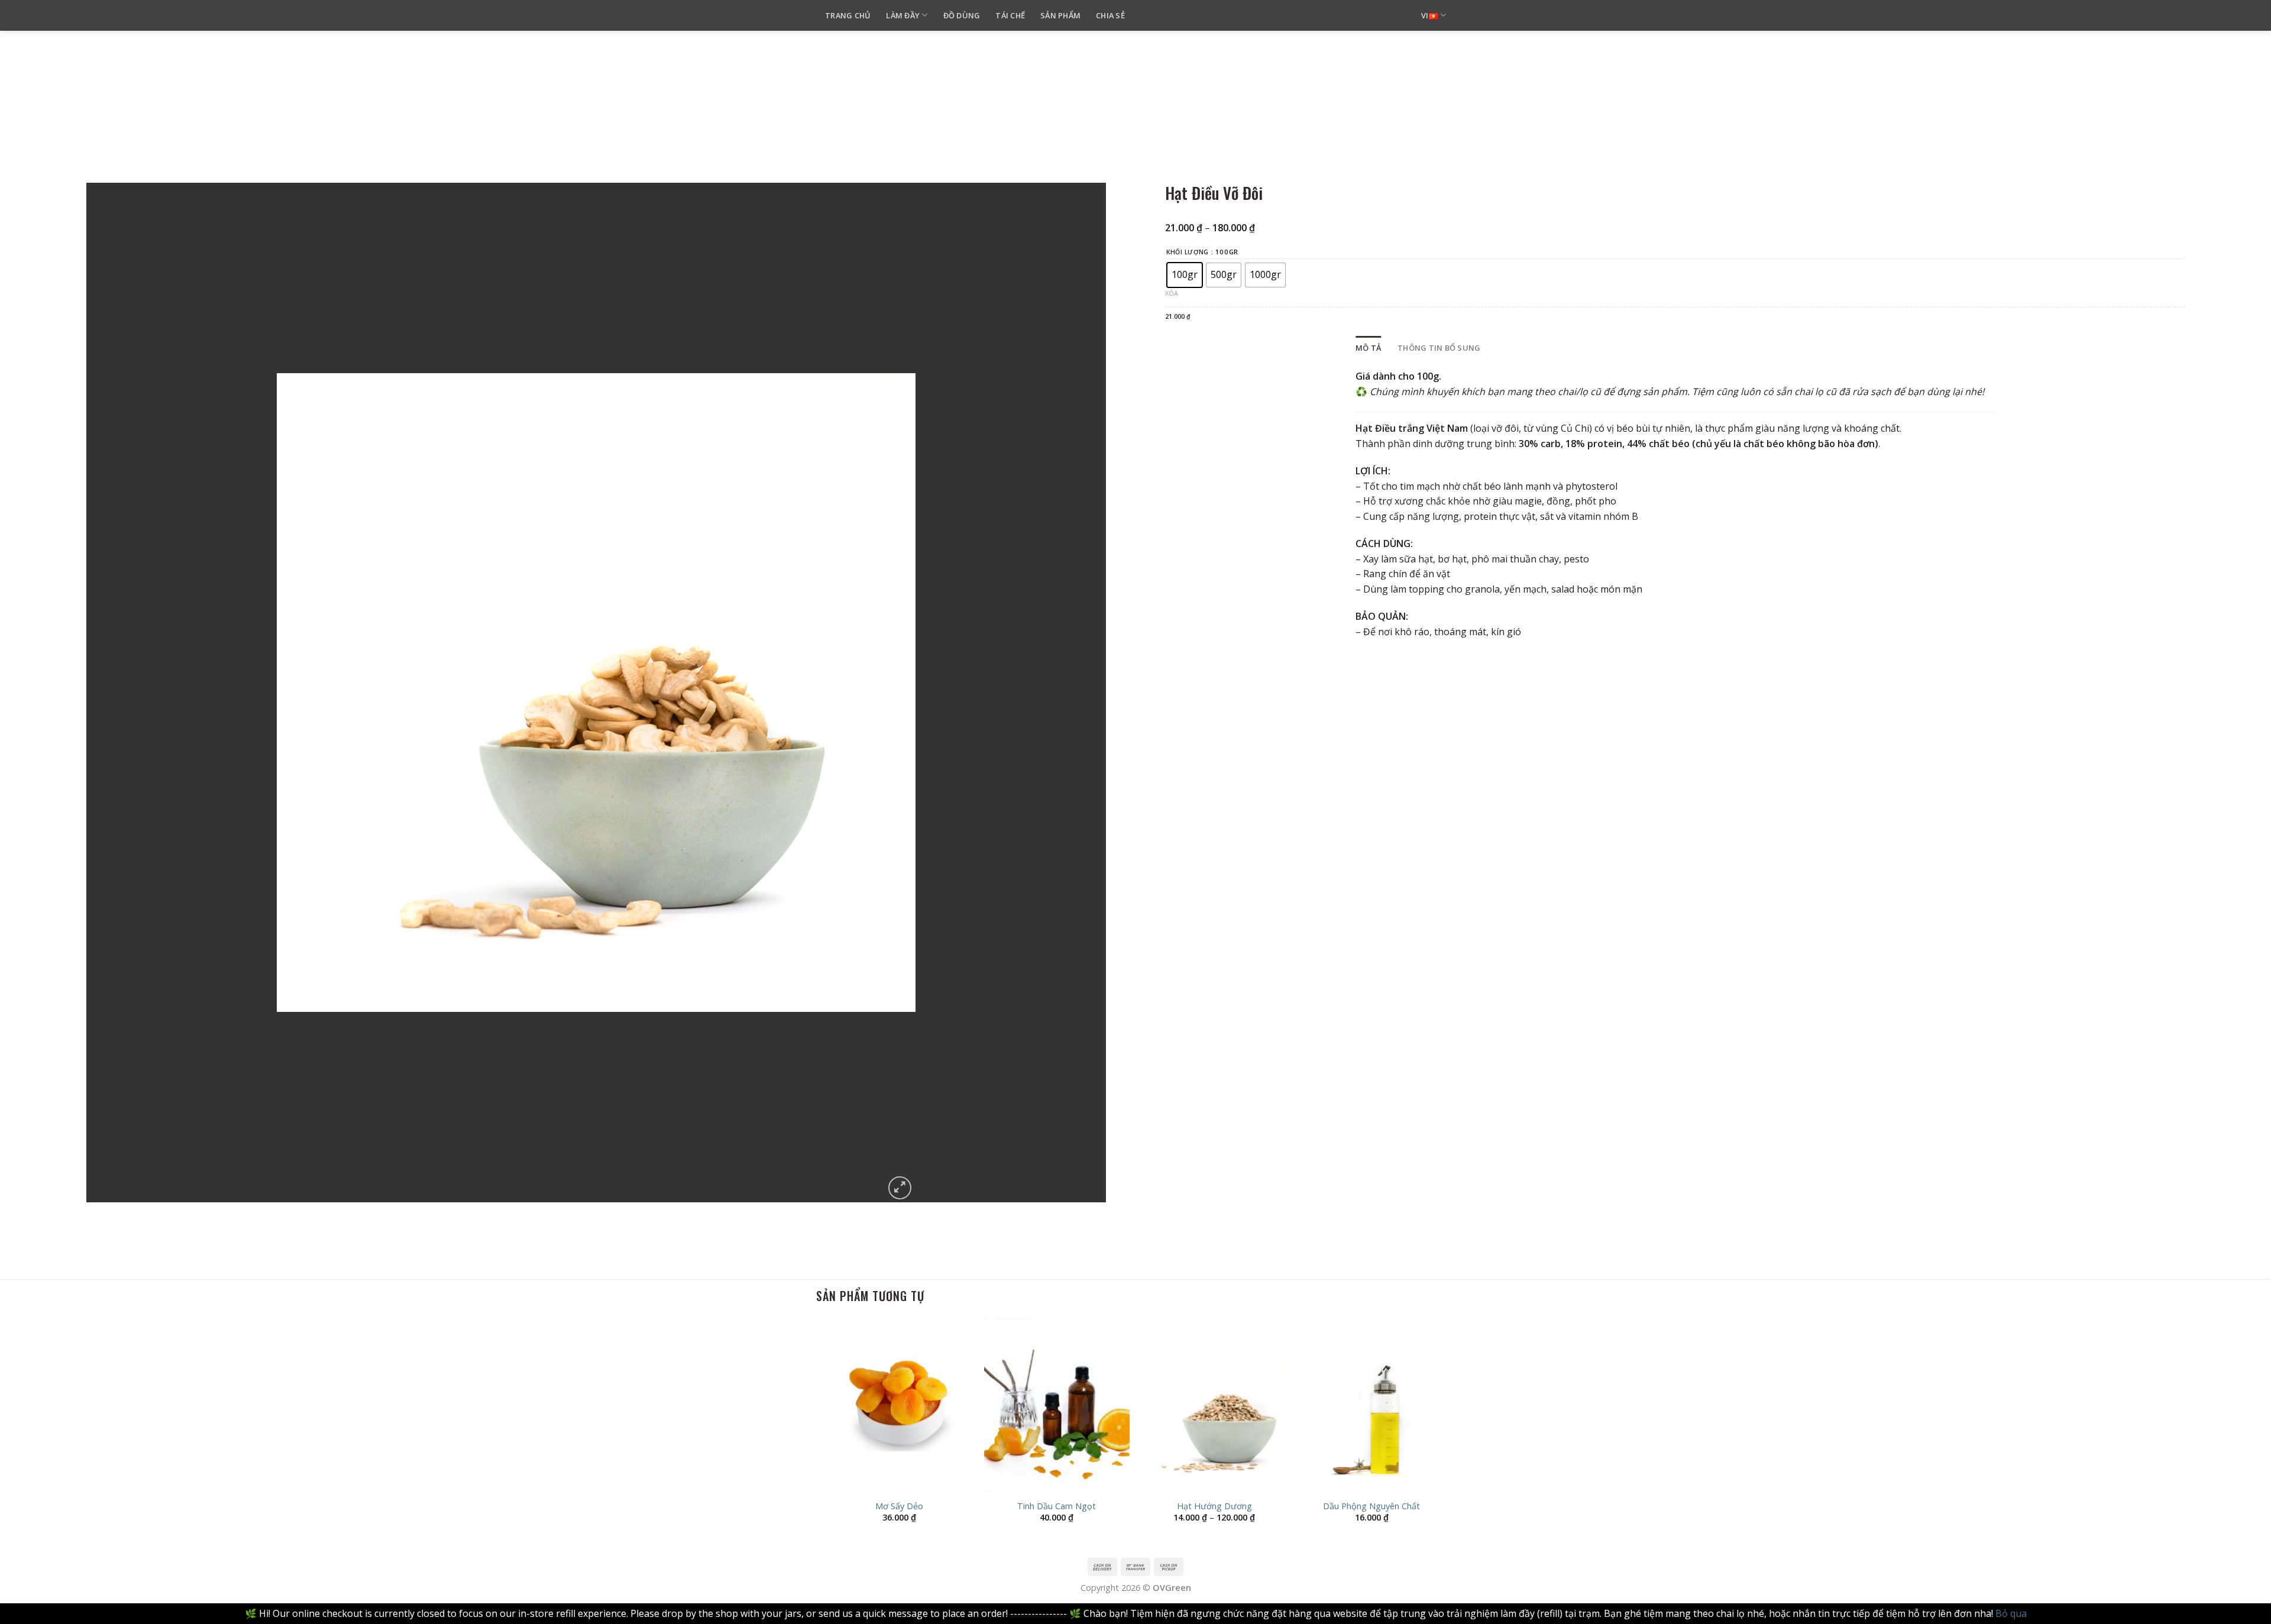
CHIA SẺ (1110, 15)
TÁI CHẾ (1010, 15)
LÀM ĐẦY (903, 15)
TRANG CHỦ (848, 15)
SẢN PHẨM (1060, 15)
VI (1425, 15)
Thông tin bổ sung (1439, 348)
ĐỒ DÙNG (962, 15)
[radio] (1185, 275)
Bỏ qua (2011, 1613)
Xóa (1172, 293)
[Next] (1444, 1431)
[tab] (1368, 348)
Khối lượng (1188, 252)
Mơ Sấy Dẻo (899, 1506)
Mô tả (1368, 348)
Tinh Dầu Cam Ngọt (1057, 1506)
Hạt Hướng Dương (1214, 1506)
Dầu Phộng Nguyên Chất (1371, 1506)
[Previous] (827, 1431)
